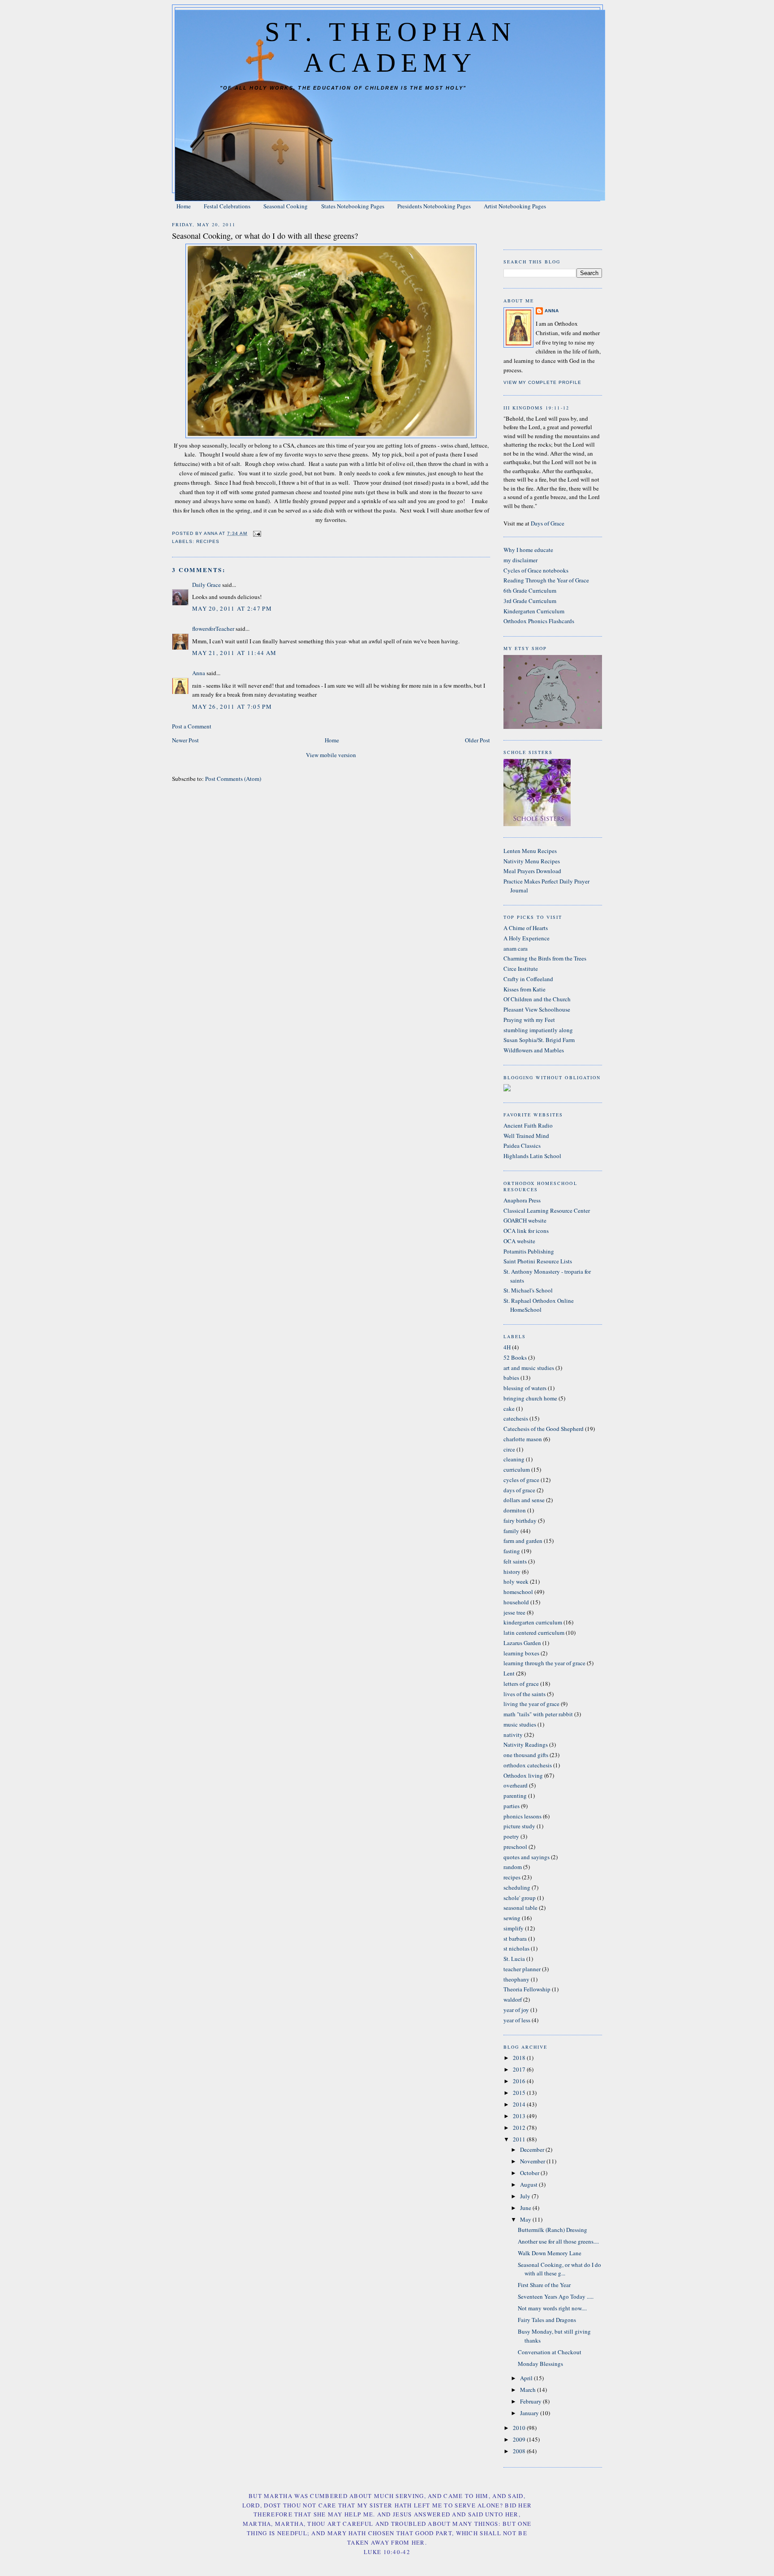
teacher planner (522, 1969)
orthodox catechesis (528, 1765)
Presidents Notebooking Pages (434, 206)
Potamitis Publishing (529, 1251)
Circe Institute (521, 969)
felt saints (515, 1561)
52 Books (515, 1357)
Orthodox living (523, 1775)
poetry (511, 1836)
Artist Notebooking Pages (515, 206)
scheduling (517, 1887)
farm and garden (523, 1541)
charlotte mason (523, 1439)
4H (507, 1347)
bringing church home (530, 1398)
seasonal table (520, 1908)
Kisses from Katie (525, 989)
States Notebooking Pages (353, 206)
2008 (520, 2451)
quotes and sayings (527, 1857)
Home (184, 206)
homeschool (518, 1592)
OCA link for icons (526, 1231)
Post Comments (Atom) (233, 779)
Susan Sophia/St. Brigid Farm (539, 1040)
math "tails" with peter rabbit (538, 1714)
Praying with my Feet (529, 1020)
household (516, 1602)
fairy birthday (520, 1521)
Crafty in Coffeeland (528, 979)
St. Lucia (514, 1959)
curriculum (517, 1469)
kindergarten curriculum (533, 1622)
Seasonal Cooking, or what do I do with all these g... (559, 2269)
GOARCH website (525, 1220)
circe (509, 1449)
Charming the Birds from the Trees (545, 958)
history (512, 1572)
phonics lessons (522, 1816)
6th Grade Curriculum (530, 590)
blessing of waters (525, 1388)
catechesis (516, 1418)
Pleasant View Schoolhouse (537, 1009)
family (511, 1531)
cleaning (514, 1459)
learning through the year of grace (544, 1663)
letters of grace (521, 1684)
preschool (515, 1847)
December (533, 2150)
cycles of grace (521, 1480)
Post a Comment (192, 726)
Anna (199, 673)
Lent (509, 1673)
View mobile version (331, 755)
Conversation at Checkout (550, 2352)
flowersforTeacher (213, 629)
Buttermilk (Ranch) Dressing (553, 2230)
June (526, 2208)
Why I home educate (528, 550)
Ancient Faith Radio (528, 1125)
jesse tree (514, 1612)
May (526, 2219)
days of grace (519, 1490)
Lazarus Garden (522, 1643)
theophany (516, 1979)
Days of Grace (548, 523)
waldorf (513, 1999)
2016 (520, 2081)
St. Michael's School (528, 1290)
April (527, 2378)
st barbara (515, 1938)
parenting (515, 1796)
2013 (520, 2116)
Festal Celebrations (227, 206)
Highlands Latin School (532, 1156)
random (513, 1867)
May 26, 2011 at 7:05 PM (232, 706)
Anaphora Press (522, 1200)
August (529, 2184)
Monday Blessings (540, 2364)
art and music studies (529, 1368)
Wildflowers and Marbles (534, 1050)
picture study (519, 1826)
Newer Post (185, 740)
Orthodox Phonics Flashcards (539, 621)
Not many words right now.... (552, 2308)
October (530, 2173)
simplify (514, 1928)
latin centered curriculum (534, 1633)
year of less (517, 2020)
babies (511, 1378)
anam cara (516, 948)
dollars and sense (524, 1500)
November (533, 2161)
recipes (208, 541)
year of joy (516, 2010)
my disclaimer (520, 560)
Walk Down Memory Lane (550, 2253)
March (529, 2390)
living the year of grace (531, 1704)
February (531, 2401)
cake (509, 1409)
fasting (512, 1551)
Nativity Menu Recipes (532, 861)
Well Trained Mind (526, 1136)
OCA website (519, 1241)
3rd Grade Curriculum (530, 601)
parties (512, 1806)
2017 (520, 2069)
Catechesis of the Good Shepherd (544, 1429)
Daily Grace (206, 585)
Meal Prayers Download (532, 871)
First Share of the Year (544, 2285)
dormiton (515, 1510)
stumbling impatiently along (538, 1030)
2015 (520, 2093)
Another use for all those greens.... (558, 2241)
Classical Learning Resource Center (547, 1210)
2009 (520, 2439)
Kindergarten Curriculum (534, 611)
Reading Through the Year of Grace (546, 580)
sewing (512, 1918)
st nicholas (516, 1948)
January (530, 2413)
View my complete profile (542, 382)
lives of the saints (525, 1694)
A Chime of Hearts (526, 928)
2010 (520, 2428)
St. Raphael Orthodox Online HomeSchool (539, 1305)
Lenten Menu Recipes (530, 851)
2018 (520, 2058)
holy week (516, 1581)
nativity (513, 1735)
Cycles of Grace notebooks (536, 570)
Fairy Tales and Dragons (547, 2320)
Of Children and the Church (537, 999)
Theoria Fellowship (527, 1989)
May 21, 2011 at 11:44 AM (234, 653)
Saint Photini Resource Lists (538, 1261)
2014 (520, 2104)
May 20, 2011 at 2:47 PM (232, 608)
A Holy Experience (527, 938)
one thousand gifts (526, 1755)
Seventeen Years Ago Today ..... (556, 2296)
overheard (516, 1785)
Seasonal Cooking (286, 206)
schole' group (520, 1898)
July (526, 2196)
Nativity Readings (526, 1745)
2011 (520, 2139)
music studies (520, 1724)
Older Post (477, 740)
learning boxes (521, 1653)
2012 (520, 2128)
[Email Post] (257, 533)
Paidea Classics (522, 1146)
